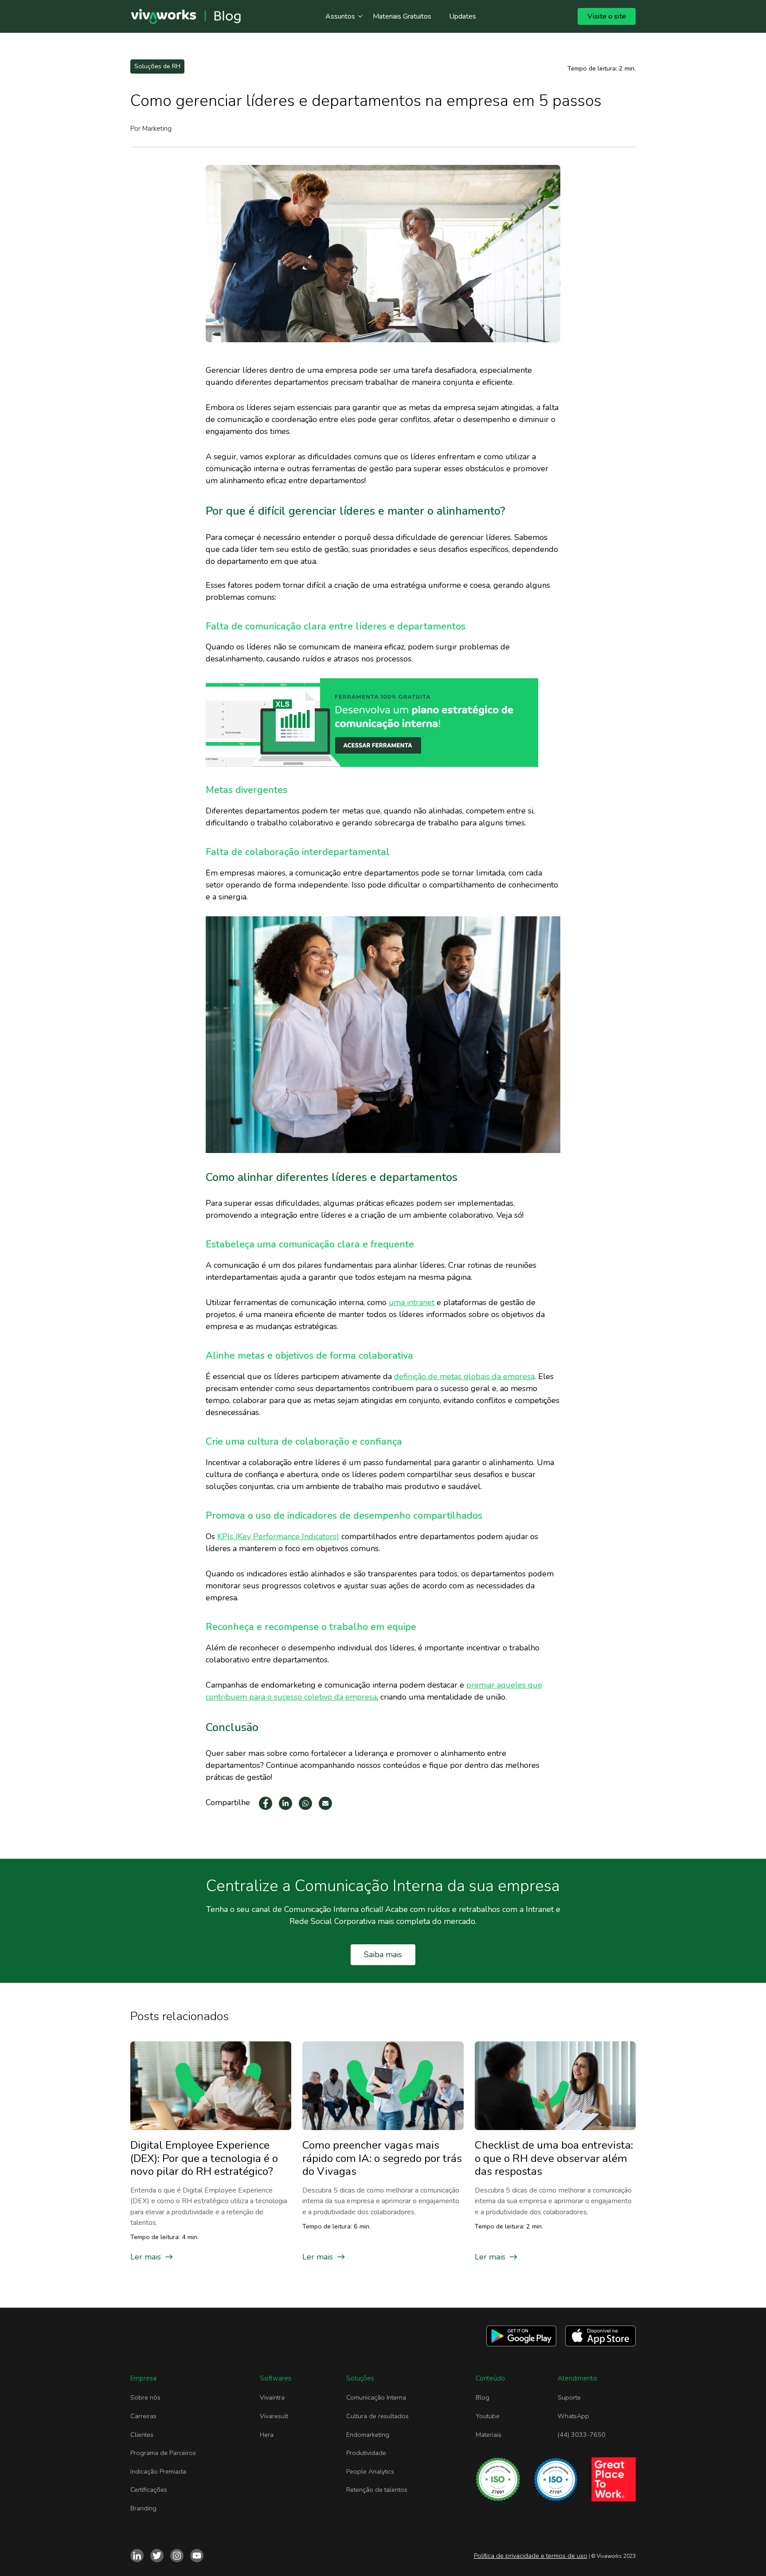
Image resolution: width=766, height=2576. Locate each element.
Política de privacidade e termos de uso (531, 2556)
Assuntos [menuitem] (340, 16)
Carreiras (143, 2416)
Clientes (142, 2435)
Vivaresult (274, 2416)
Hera (267, 2435)
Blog (483, 2397)
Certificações (149, 2490)
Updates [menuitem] (463, 16)
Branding (143, 2508)
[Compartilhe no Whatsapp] (305, 1803)
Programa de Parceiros (163, 2453)
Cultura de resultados (377, 2416)
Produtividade (366, 2453)
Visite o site (607, 16)
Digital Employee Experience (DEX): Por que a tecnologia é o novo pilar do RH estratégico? (204, 2158)
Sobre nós (145, 2397)
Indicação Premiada (158, 2471)
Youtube (488, 2416)
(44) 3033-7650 (582, 2435)
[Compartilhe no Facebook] (266, 1803)
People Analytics (370, 2471)
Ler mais (146, 2257)
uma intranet (412, 1302)
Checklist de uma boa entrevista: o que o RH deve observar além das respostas (554, 2158)
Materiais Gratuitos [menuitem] (402, 16)
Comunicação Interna (376, 2397)
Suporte (569, 2397)
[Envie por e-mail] (325, 1803)
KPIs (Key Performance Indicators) (278, 1536)
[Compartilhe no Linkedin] (285, 1803)
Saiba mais (383, 1954)
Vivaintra (272, 2397)
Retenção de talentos (377, 2490)
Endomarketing (368, 2435)
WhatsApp (573, 2416)
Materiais (489, 2435)
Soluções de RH (157, 66)
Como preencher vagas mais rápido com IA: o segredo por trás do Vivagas (382, 2158)
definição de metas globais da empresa (464, 1376)
